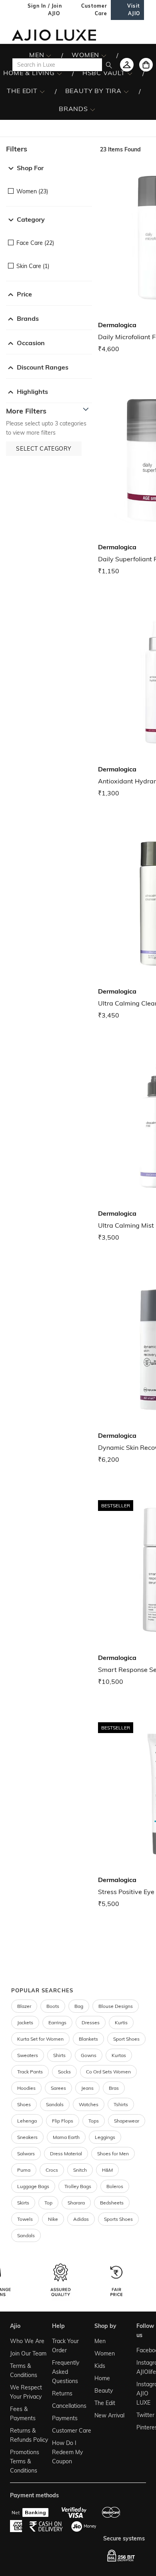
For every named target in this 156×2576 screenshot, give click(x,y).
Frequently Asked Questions (66, 2372)
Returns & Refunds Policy (29, 2435)
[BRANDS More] (93, 109)
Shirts (59, 2055)
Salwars (26, 2154)
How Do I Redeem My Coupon (67, 2452)
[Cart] (146, 65)
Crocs (52, 2170)
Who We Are (27, 2341)
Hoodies (26, 2088)
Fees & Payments (23, 2414)
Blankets (88, 2039)
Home (102, 2378)
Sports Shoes (118, 2219)
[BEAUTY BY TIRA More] (126, 91)
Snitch (80, 2170)
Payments (65, 2418)
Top (48, 2203)
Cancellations (69, 2406)
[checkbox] (49, 186)
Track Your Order (65, 2346)
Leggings (105, 2137)
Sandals (55, 2104)
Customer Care (72, 2431)
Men (100, 2341)
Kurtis (121, 2022)
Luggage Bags (33, 2186)
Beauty (104, 2391)
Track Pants (30, 2072)
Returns (62, 2393)
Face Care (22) (35, 243)
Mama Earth (66, 2137)
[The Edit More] (42, 91)
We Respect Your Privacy (26, 2392)
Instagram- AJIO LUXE (140, 2393)
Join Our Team (28, 2353)
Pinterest (140, 2427)
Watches (89, 2104)
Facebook (140, 2350)
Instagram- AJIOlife (140, 2367)
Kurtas (119, 2055)
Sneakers (27, 2137)
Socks (64, 2072)
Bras (114, 2088)
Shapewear (127, 2121)
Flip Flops (63, 2121)
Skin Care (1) (33, 266)
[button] (49, 149)
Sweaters (28, 2055)
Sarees (58, 2088)
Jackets (25, 2022)
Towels (25, 2219)
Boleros (115, 2186)
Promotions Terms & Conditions (25, 2461)
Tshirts (121, 2104)
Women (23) (32, 191)
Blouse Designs (116, 2006)
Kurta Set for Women (40, 2039)
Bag (79, 2006)
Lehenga (27, 2121)
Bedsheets (112, 2203)
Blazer (24, 2006)
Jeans (87, 2088)
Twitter (140, 2415)
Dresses (91, 2022)
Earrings (57, 2022)
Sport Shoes (126, 2039)
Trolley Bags (78, 2186)
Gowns (89, 2055)
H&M (107, 2170)
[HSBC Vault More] (130, 73)
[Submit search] (109, 65)
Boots (53, 2006)
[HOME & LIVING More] (59, 73)
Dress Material (66, 2154)
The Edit (105, 2403)
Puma (24, 2170)
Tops (94, 2121)
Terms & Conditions (24, 2370)
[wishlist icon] (127, 65)
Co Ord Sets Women (108, 2072)
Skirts (23, 2203)
